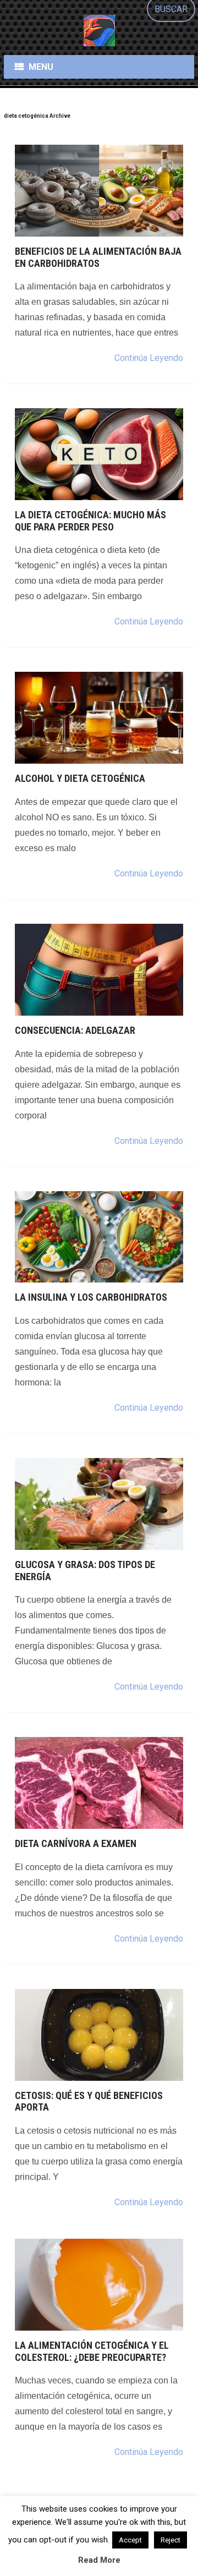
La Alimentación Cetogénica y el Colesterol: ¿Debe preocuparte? (92, 2351)
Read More (99, 2560)
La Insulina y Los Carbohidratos (91, 1297)
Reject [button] (170, 2540)
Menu (41, 67)
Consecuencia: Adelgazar (75, 1030)
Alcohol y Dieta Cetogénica (80, 778)
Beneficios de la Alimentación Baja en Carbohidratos (98, 257)
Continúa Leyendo (149, 358)
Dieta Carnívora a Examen (76, 1843)
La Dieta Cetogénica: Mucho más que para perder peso (90, 521)
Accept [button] (130, 2540)
